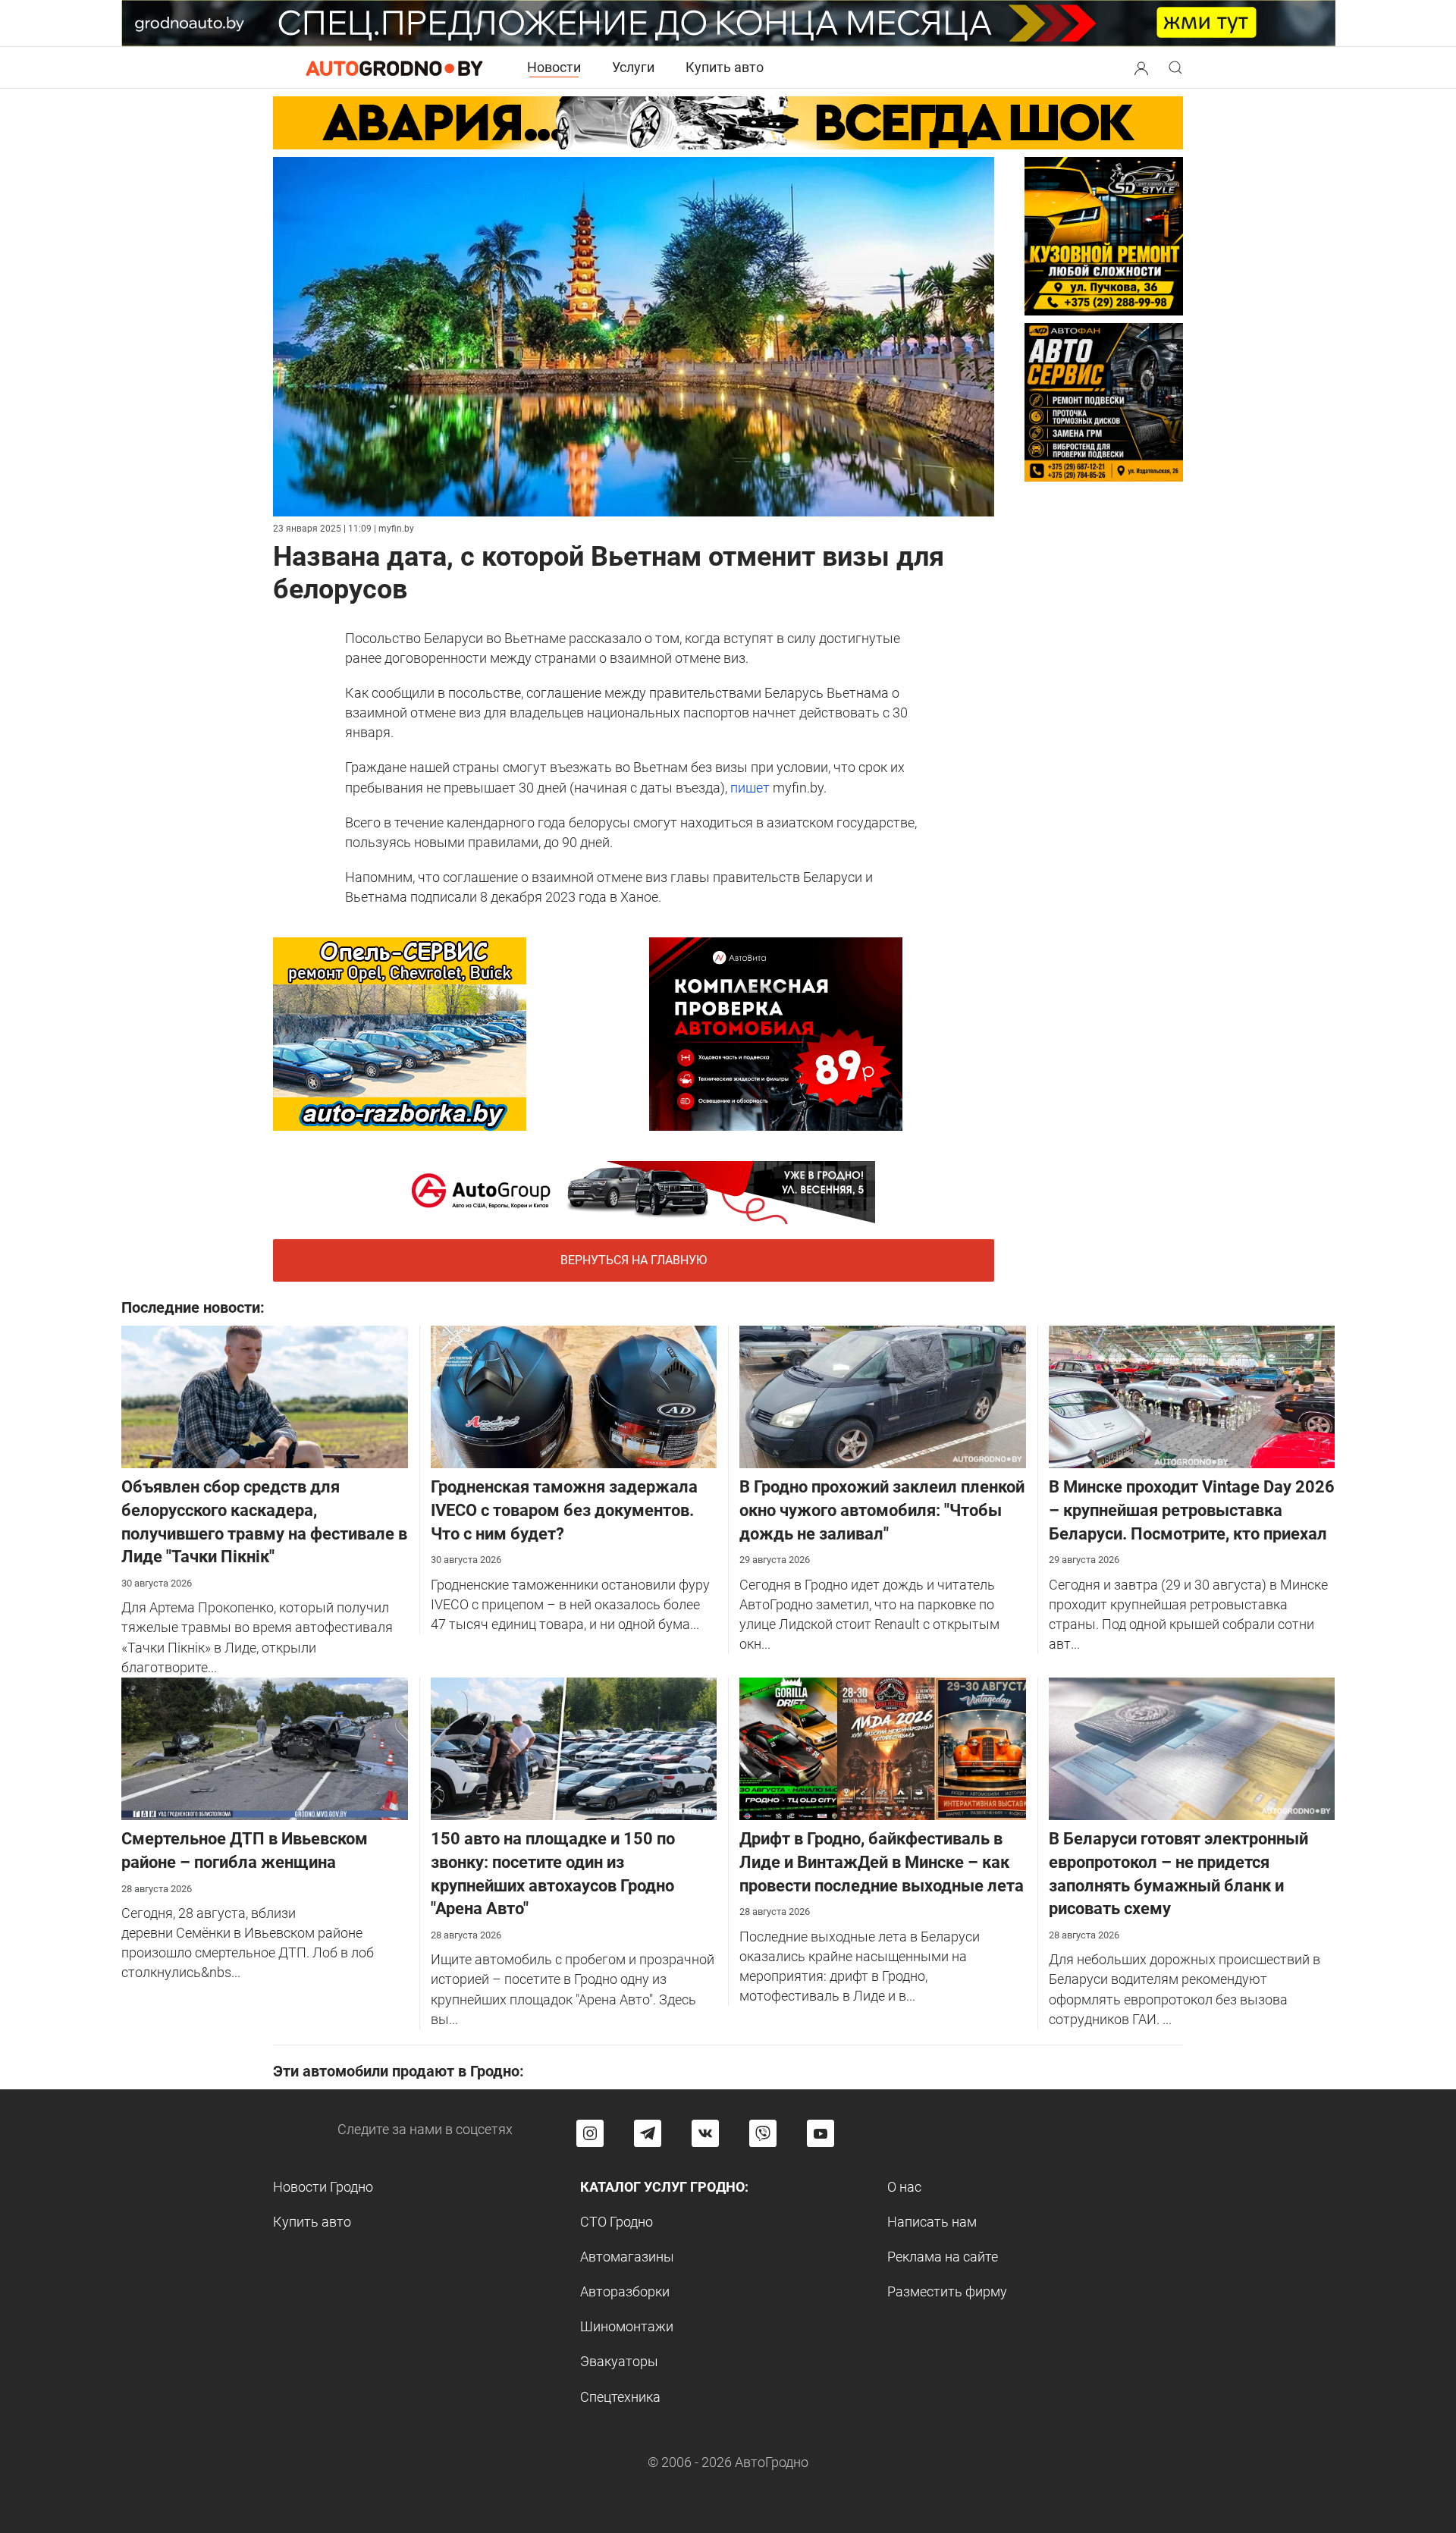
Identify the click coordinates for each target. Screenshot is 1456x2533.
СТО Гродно (617, 2222)
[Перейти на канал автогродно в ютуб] (821, 2133)
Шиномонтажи (627, 2326)
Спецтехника (620, 2397)
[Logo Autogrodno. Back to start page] (394, 67)
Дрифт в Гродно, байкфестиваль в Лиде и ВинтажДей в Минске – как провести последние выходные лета (882, 1862)
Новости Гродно (323, 2187)
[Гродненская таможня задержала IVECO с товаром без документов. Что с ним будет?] (574, 1396)
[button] (1141, 66)
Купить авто (725, 67)
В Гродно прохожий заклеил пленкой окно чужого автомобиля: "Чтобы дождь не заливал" (882, 1510)
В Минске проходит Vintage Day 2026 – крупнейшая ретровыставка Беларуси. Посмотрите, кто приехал (1192, 1510)
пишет (750, 788)
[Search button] (1141, 67)
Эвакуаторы (619, 2361)
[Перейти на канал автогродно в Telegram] (648, 2133)
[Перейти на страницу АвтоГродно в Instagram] (590, 2133)
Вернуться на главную (634, 1260)
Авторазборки (625, 2291)
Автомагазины (627, 2257)
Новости (554, 67)
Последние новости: (193, 1307)
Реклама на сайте (943, 2257)
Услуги (633, 67)
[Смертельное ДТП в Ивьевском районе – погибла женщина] (265, 1748)
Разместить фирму (947, 2291)
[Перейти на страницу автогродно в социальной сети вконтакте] (705, 2133)
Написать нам (932, 2222)
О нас (904, 2187)
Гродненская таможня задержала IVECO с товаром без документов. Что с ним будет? (564, 1510)
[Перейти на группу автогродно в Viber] (763, 2133)
